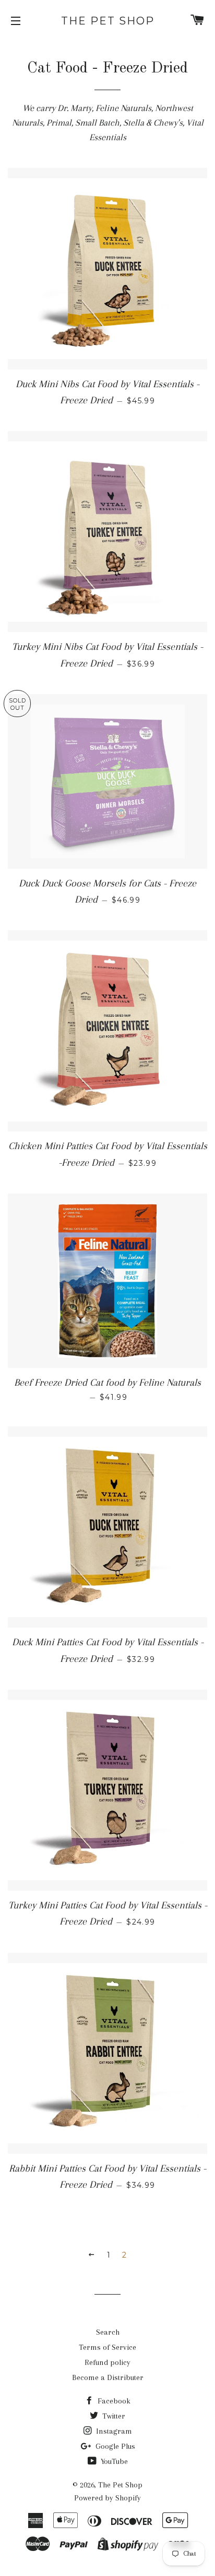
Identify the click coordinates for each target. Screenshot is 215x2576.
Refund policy (107, 2362)
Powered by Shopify (107, 2498)
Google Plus (114, 2446)
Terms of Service (107, 2347)
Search (108, 2332)
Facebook (113, 2401)
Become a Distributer (108, 2377)
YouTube (113, 2461)
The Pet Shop (108, 21)
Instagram (113, 2431)
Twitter (113, 2416)
